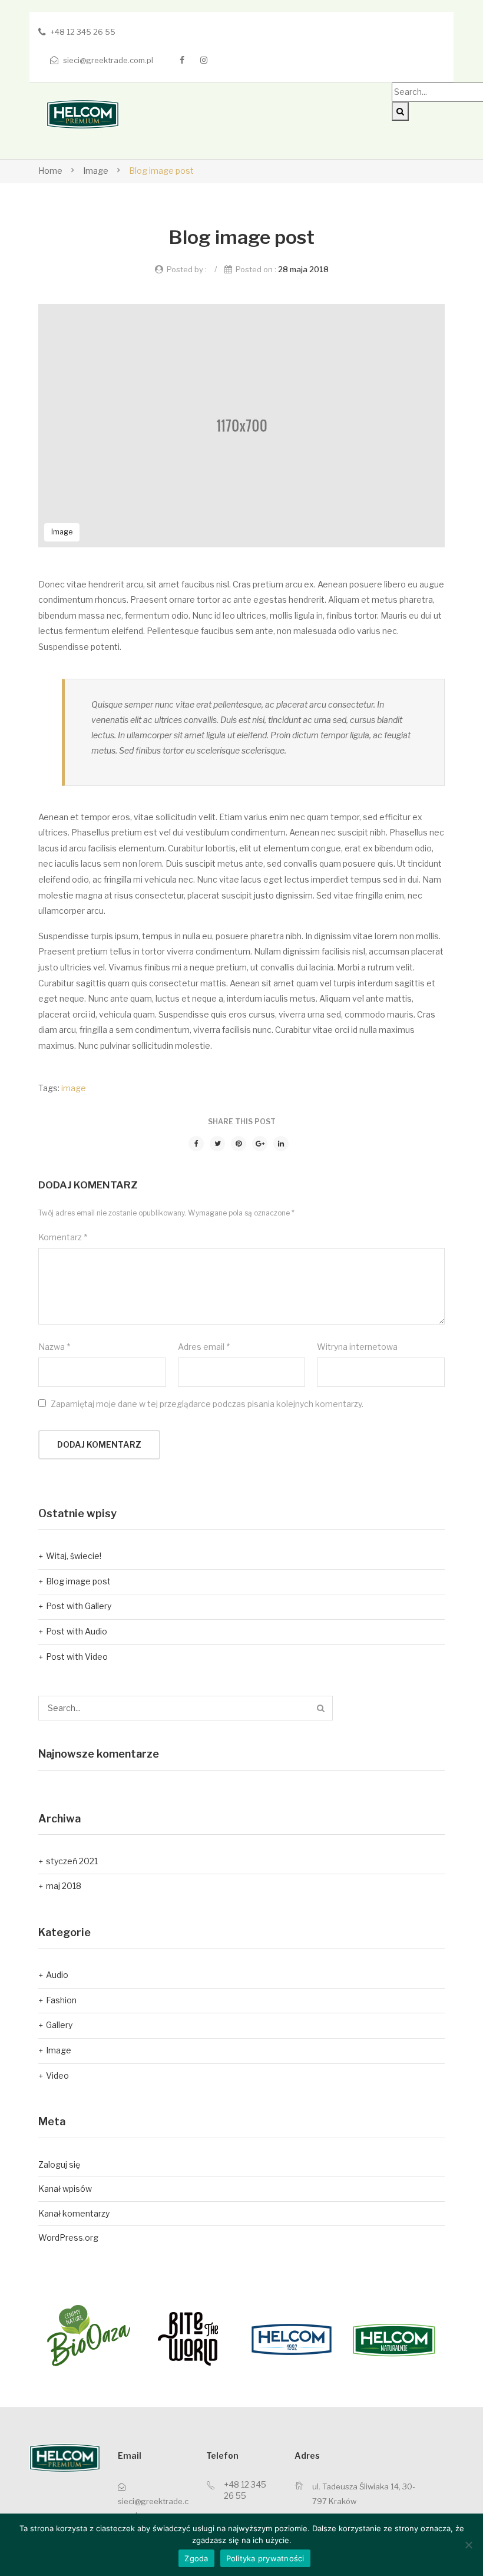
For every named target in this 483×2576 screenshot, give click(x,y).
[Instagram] (204, 60)
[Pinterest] (239, 1144)
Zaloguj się (59, 2164)
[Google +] (260, 1144)
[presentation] (15, 2340)
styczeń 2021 (72, 1861)
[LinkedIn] (281, 1144)
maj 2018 (64, 1886)
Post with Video (77, 1657)
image (74, 1088)
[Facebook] (182, 60)
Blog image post (78, 1581)
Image (96, 171)
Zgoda (196, 2558)
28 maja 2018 (303, 269)
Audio (57, 1975)
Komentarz (63, 1237)
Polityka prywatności (265, 2558)
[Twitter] (217, 1144)
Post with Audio (77, 1631)
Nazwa (54, 1347)
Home (50, 171)
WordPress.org (68, 2238)
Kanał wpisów (65, 2189)
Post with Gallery (79, 1606)
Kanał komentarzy (74, 2213)
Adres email (204, 1347)
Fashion (61, 2000)
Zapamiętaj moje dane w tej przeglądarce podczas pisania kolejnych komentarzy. (207, 1404)
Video (57, 2075)
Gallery (59, 2025)
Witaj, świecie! (74, 1556)
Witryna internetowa (357, 1347)
